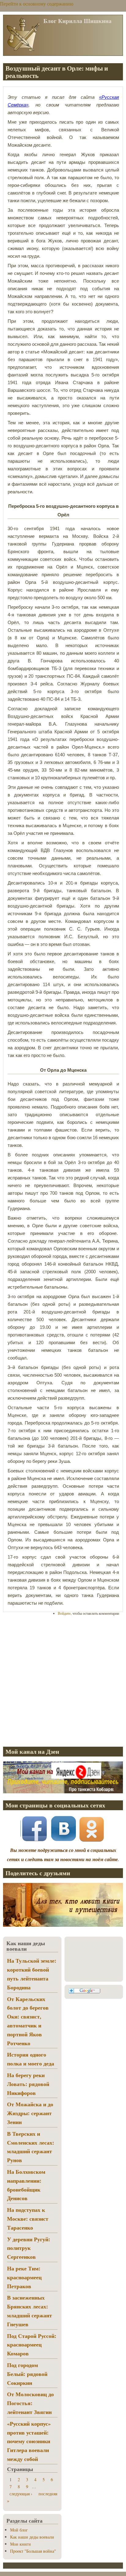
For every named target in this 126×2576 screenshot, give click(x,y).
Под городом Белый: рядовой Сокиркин (27, 2374)
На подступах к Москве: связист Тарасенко (28, 2219)
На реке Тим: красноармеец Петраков (24, 2277)
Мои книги (20, 2544)
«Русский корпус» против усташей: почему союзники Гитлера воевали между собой (29, 2441)
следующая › (21, 2494)
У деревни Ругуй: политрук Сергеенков (29, 2248)
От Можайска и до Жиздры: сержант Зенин (30, 2113)
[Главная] (23, 50)
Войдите (64, 1613)
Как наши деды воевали (32, 2537)
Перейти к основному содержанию (37, 4)
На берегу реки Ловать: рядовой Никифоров (28, 2084)
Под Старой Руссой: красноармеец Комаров (32, 2345)
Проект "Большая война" (33, 2551)
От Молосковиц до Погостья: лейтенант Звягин (30, 2403)
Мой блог (19, 2530)
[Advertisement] (63, 1681)
